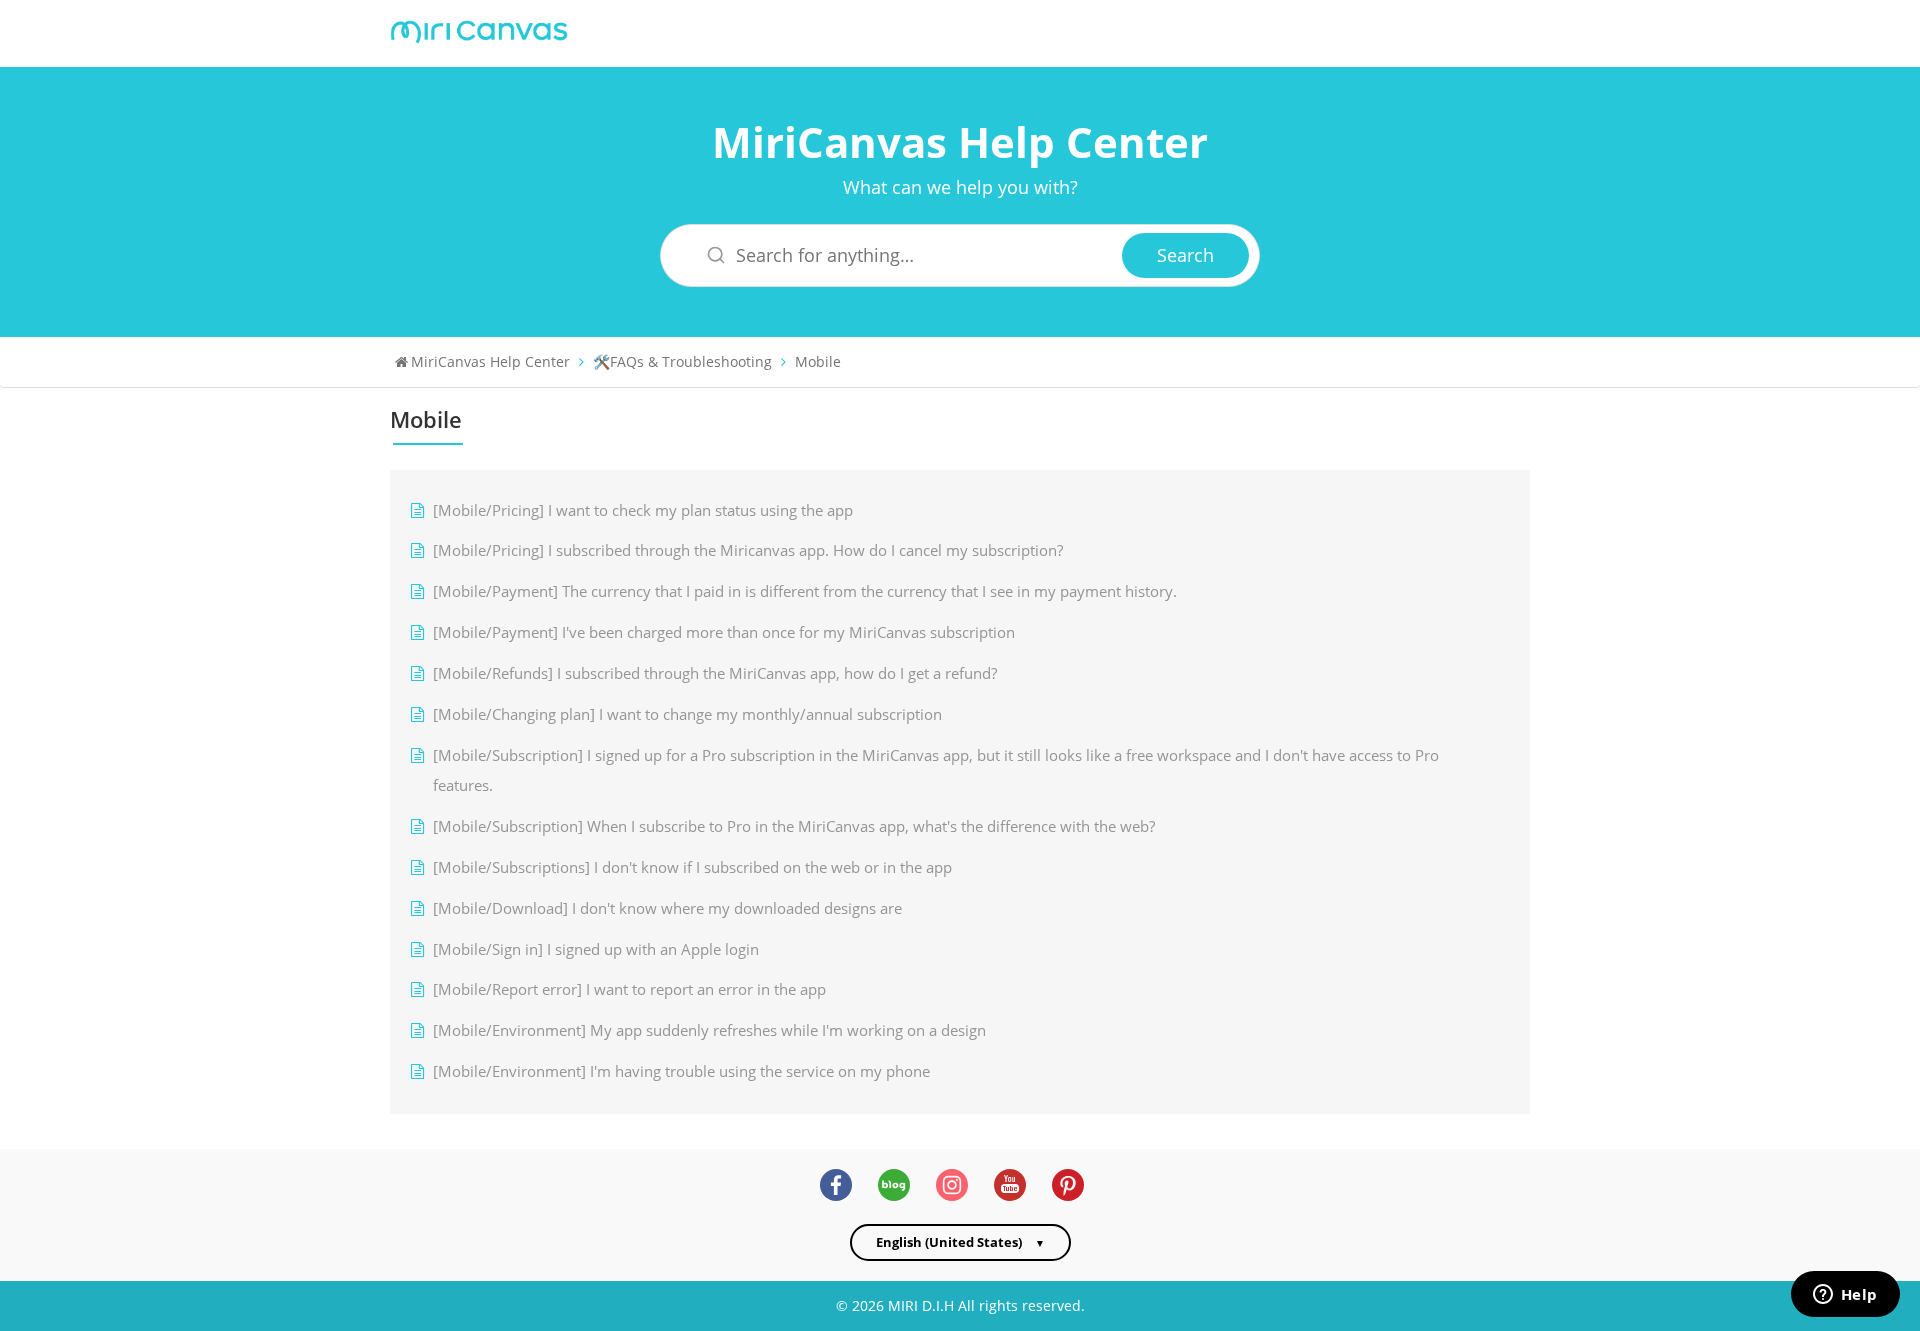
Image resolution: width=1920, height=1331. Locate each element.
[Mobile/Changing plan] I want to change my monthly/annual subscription (687, 714)
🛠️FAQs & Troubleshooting (682, 361)
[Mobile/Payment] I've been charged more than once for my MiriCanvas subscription (724, 632)
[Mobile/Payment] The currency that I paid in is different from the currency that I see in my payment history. (805, 591)
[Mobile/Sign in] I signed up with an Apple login (596, 949)
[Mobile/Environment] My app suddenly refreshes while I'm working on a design (709, 1030)
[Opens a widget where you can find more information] (1845, 1296)
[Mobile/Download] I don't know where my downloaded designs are (667, 908)
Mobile (818, 361)
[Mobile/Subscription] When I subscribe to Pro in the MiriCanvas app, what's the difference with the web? (794, 826)
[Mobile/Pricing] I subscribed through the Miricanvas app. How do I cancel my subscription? (748, 550)
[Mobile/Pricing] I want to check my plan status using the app (643, 510)
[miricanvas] (479, 29)
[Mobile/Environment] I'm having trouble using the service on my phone (681, 1071)
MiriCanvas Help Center (960, 141)
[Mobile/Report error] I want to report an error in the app (629, 989)
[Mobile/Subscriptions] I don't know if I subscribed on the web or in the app (692, 867)
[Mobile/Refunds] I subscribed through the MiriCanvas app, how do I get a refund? (715, 673)
